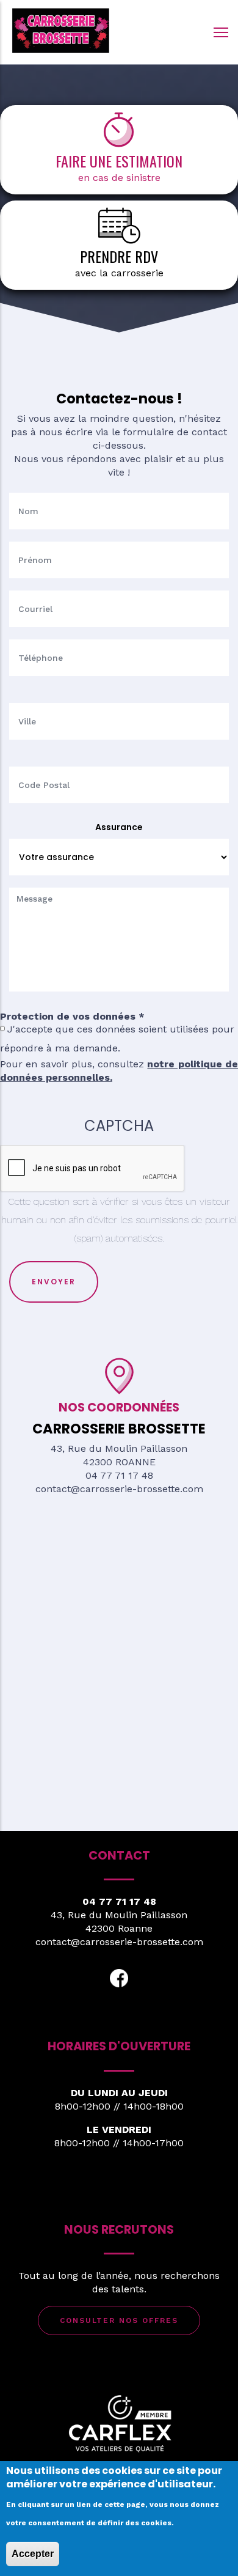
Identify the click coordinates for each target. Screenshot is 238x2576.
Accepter (33, 2554)
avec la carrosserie (119, 273)
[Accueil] (61, 29)
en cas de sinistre (119, 178)
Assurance (119, 827)
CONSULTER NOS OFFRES (119, 2320)
